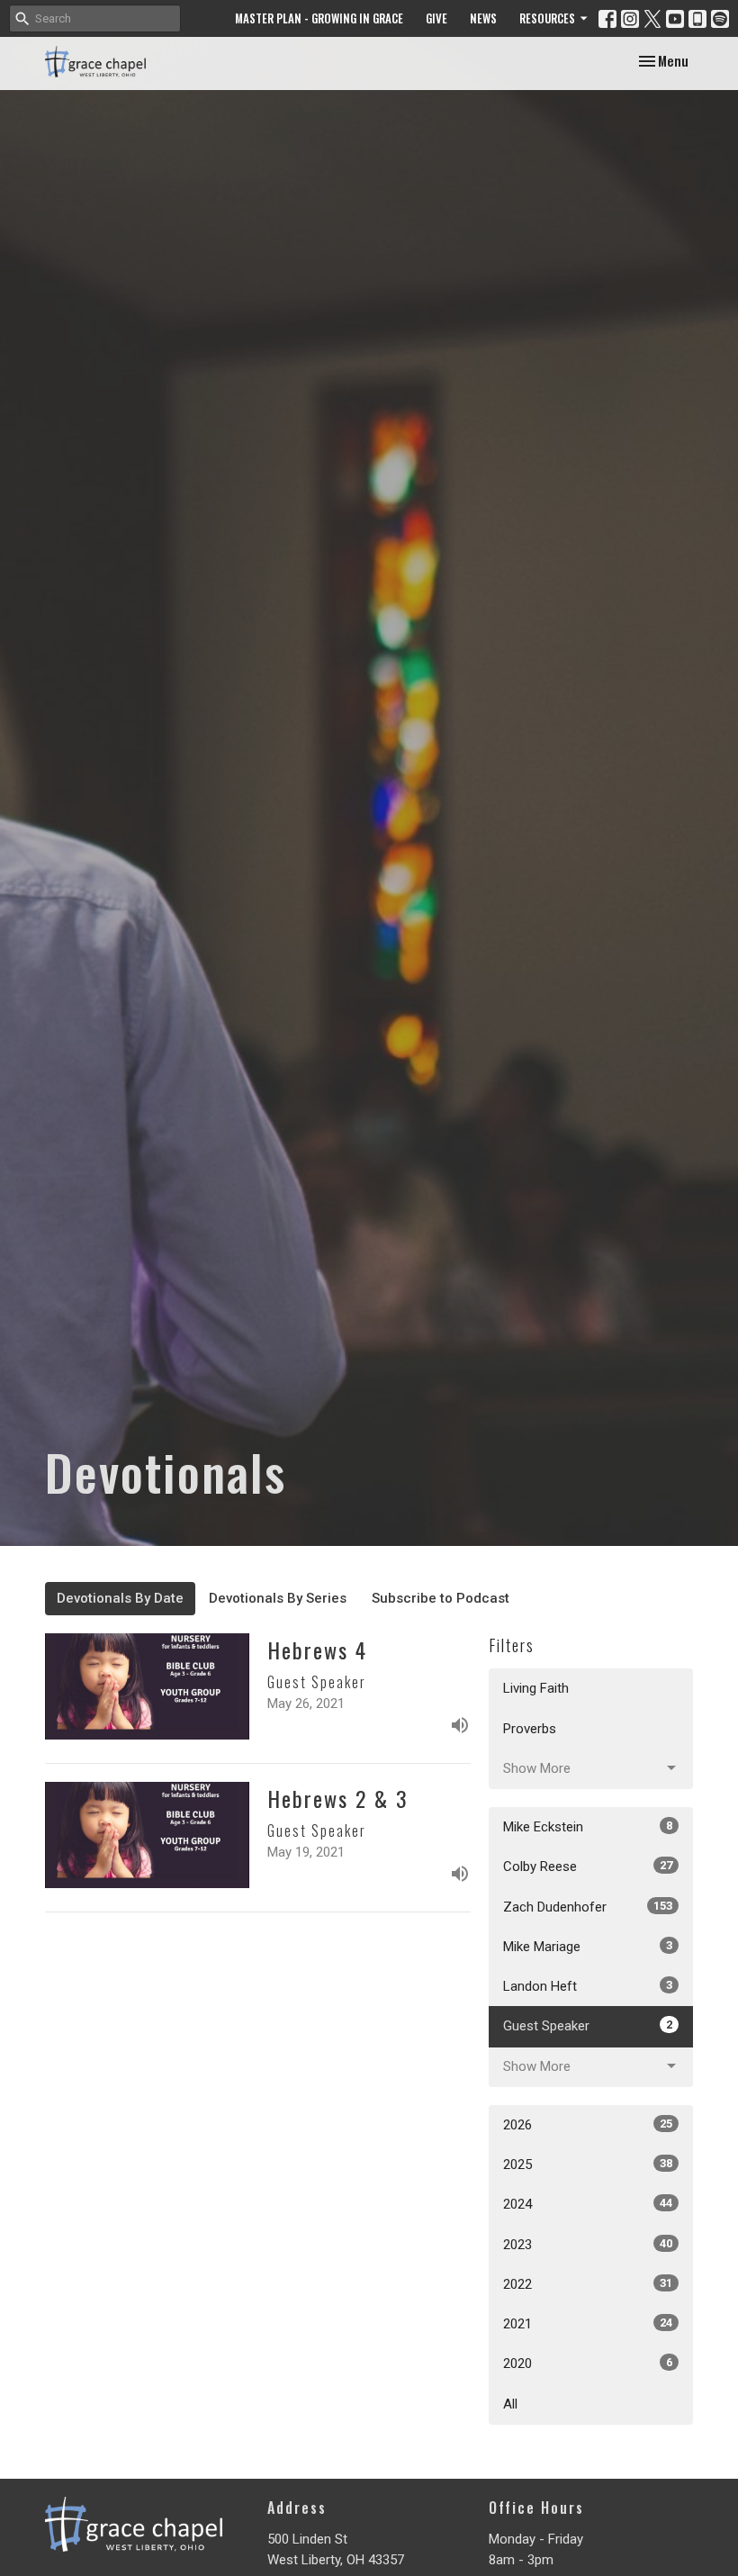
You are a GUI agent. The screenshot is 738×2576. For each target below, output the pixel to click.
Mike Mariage (588, 1947)
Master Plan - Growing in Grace (319, 18)
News (483, 18)
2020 (588, 2364)
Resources (547, 18)
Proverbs (530, 1729)
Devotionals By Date (120, 1598)
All (510, 2404)
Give (436, 18)
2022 (588, 2284)
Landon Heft (588, 1986)
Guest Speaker (588, 2026)
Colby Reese (588, 1866)
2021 (588, 2324)
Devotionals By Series (278, 1598)
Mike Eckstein (588, 1827)
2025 (588, 2165)
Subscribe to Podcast (441, 1598)
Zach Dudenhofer (588, 1907)
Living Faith (536, 1688)
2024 (588, 2204)
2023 (588, 2245)
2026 (588, 2125)
